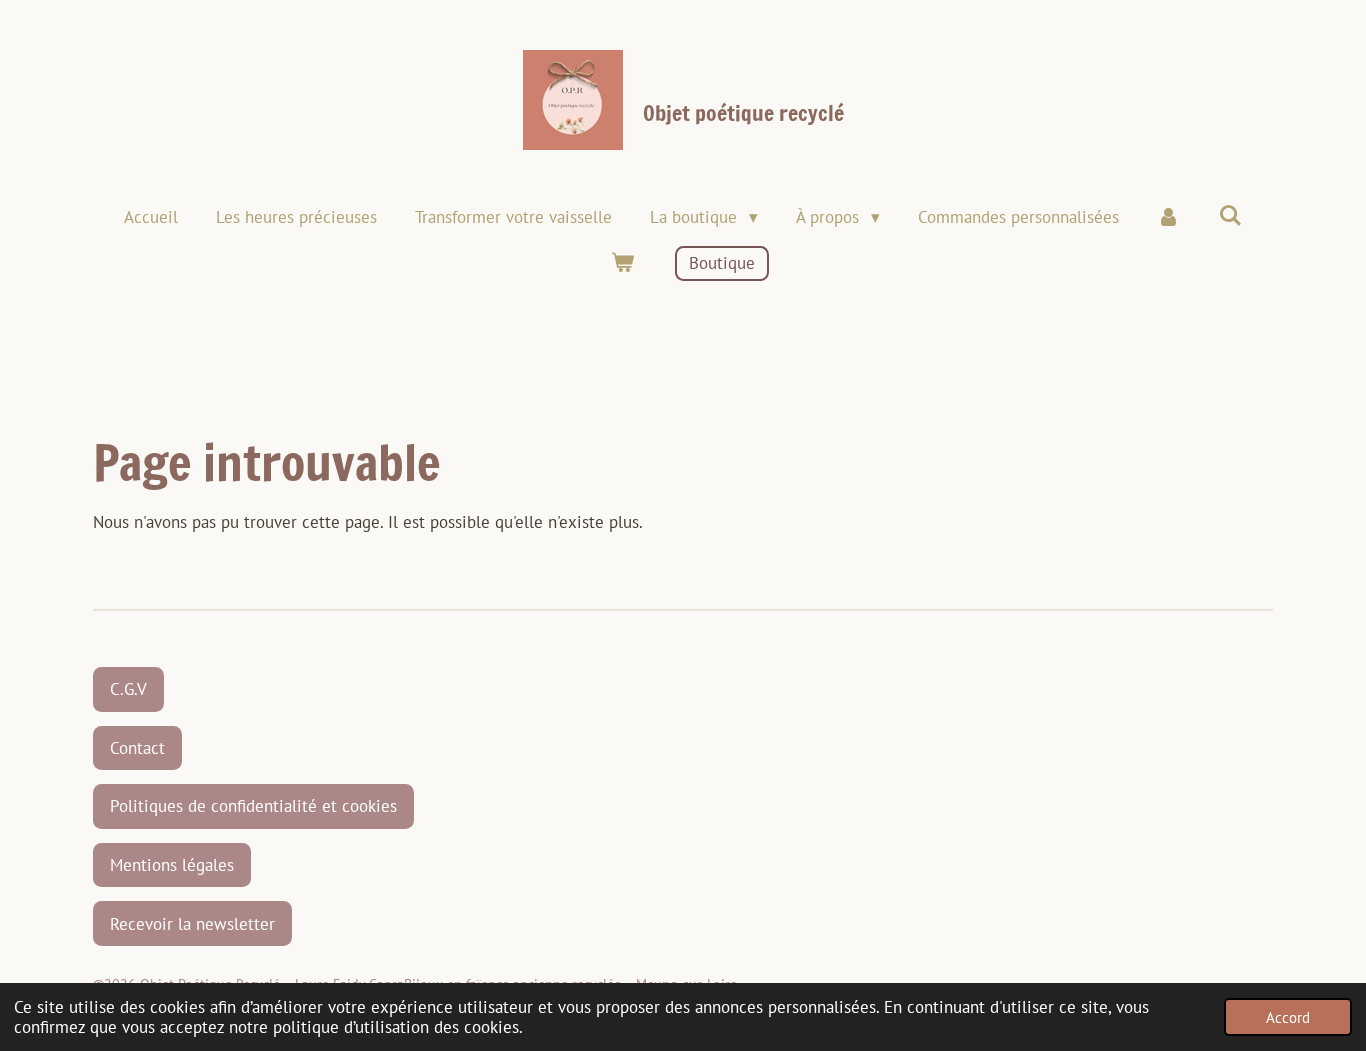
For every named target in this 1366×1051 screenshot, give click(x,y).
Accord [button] (1288, 1017)
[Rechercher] (1230, 216)
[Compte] (1169, 218)
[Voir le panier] (623, 264)
